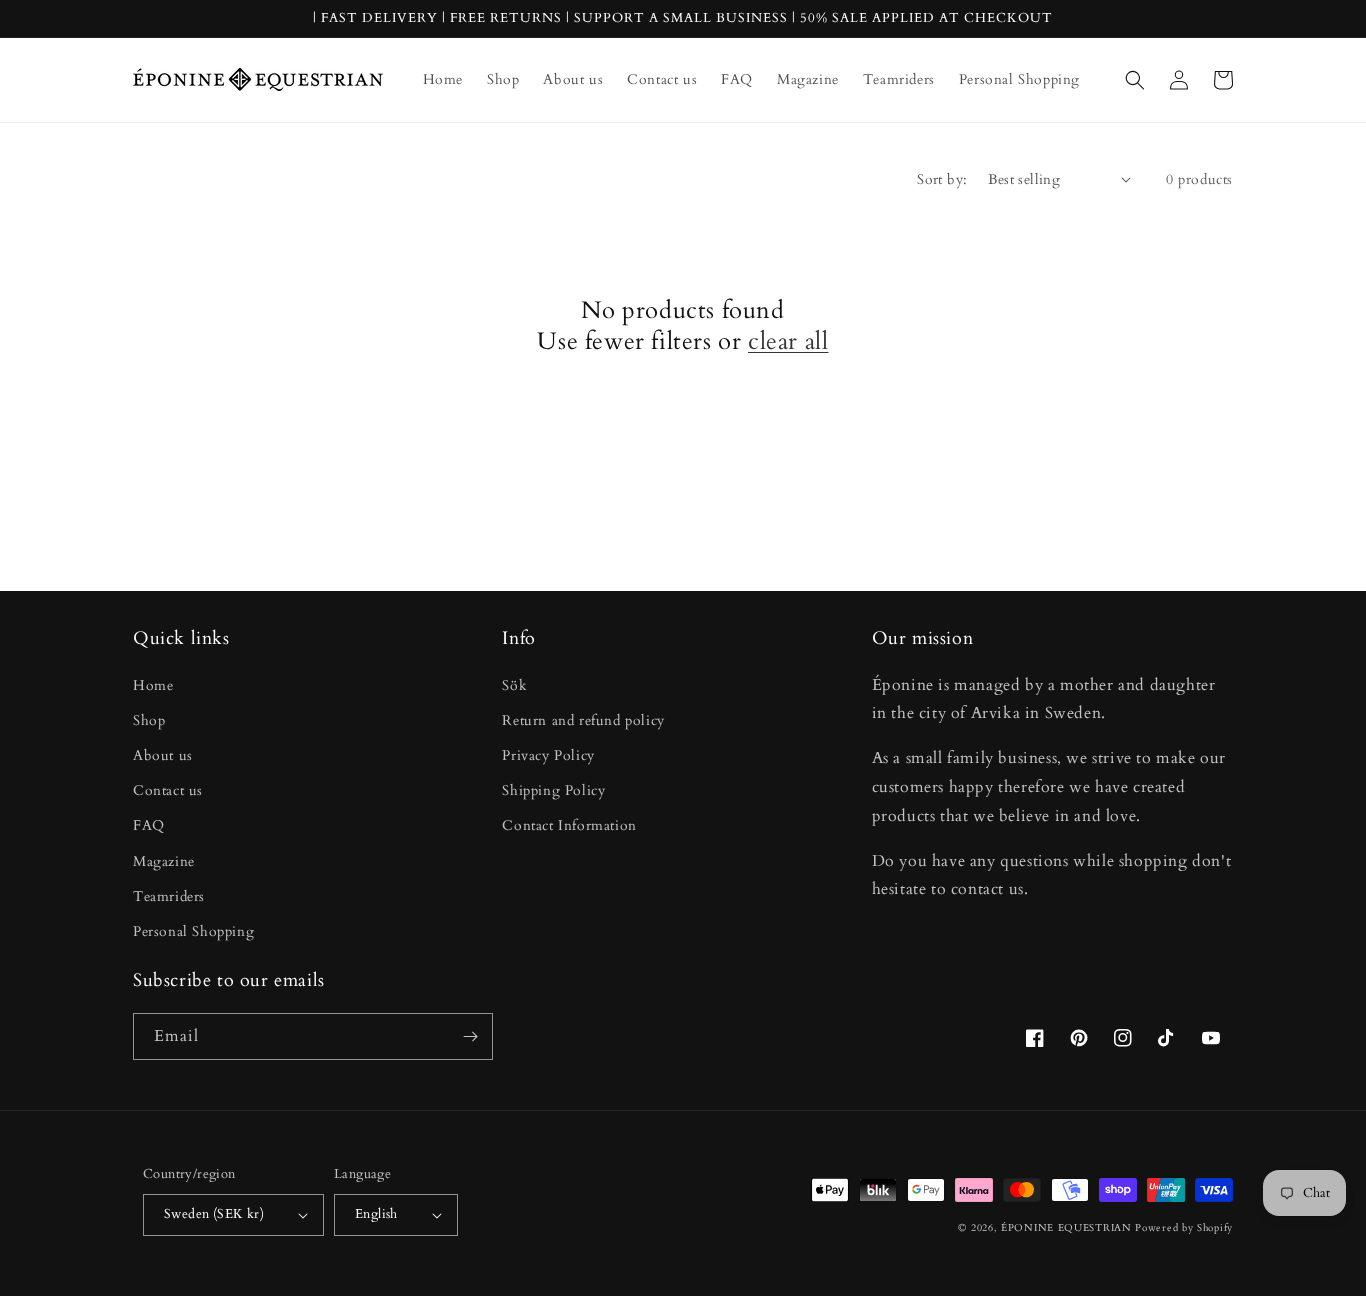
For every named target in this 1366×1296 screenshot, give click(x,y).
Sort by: (942, 179)
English (376, 1214)
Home (153, 685)
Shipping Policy (553, 790)
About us (163, 755)
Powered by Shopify (1184, 1228)
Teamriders (169, 896)
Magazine (164, 861)
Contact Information (569, 825)
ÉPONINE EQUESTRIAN (1066, 1228)
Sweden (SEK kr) (214, 1214)
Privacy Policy (548, 755)
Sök (514, 685)
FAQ (149, 825)
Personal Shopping (193, 931)
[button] (1135, 80)
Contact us (168, 790)
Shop (149, 720)
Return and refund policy (583, 720)
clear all (788, 341)
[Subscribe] (470, 1036)
